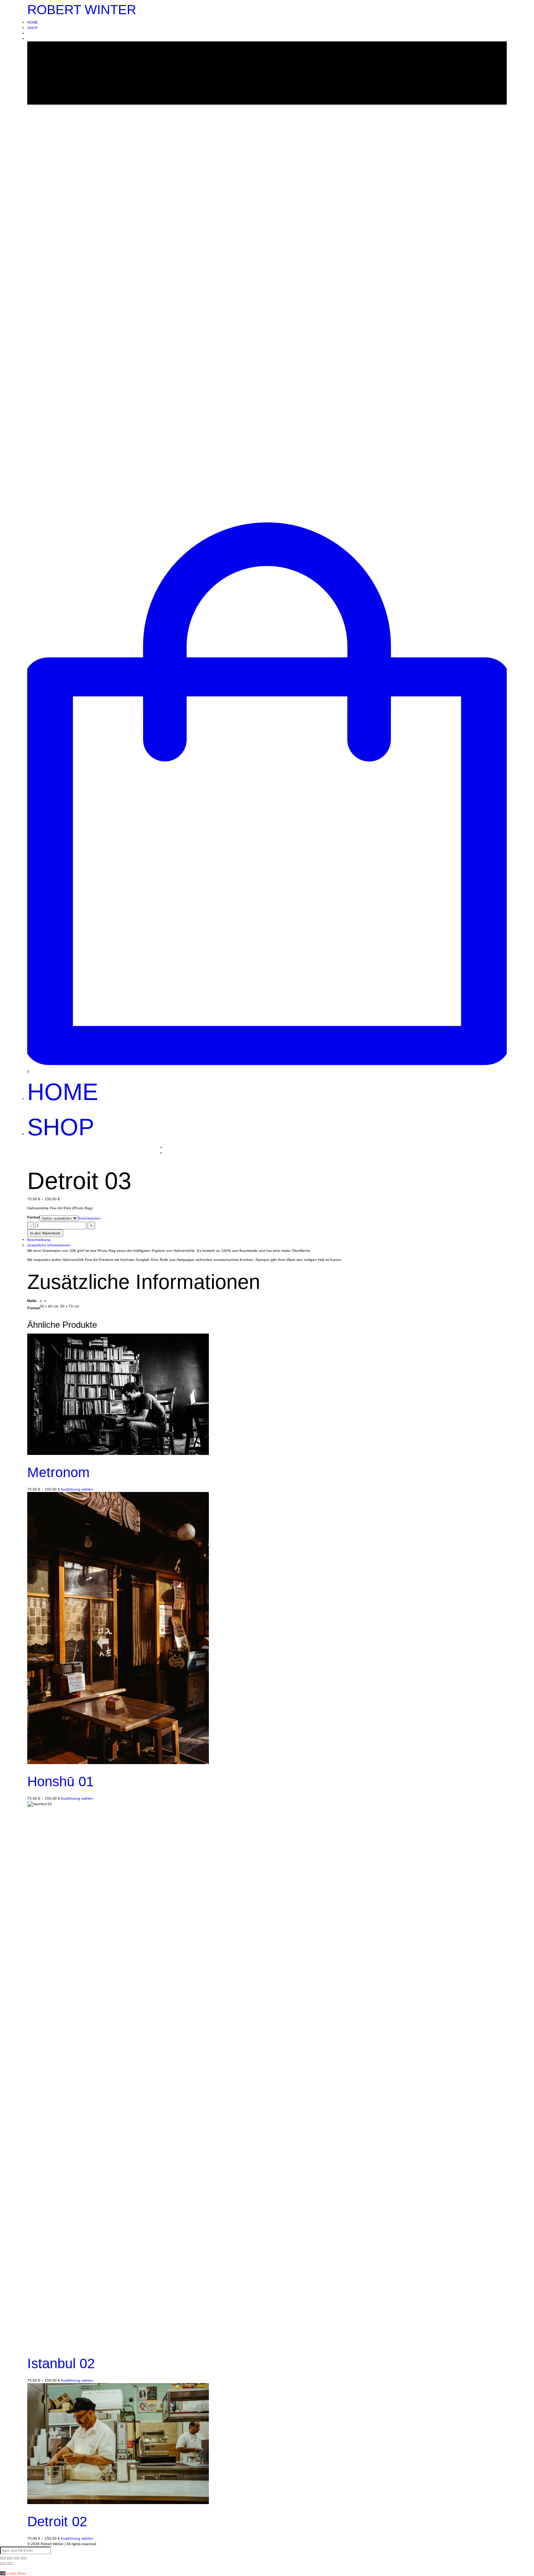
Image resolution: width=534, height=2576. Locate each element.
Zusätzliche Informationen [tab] (49, 1245)
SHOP (33, 28)
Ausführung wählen (77, 1489)
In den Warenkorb (45, 1233)
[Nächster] (10, 2564)
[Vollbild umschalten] (17, 2558)
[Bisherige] (3, 2564)
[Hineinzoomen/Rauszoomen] (24, 2558)
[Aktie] (10, 2558)
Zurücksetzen (89, 1218)
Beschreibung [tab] (39, 1240)
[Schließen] (3, 2558)
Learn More (16, 2573)
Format (33, 1217)
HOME (33, 22)
